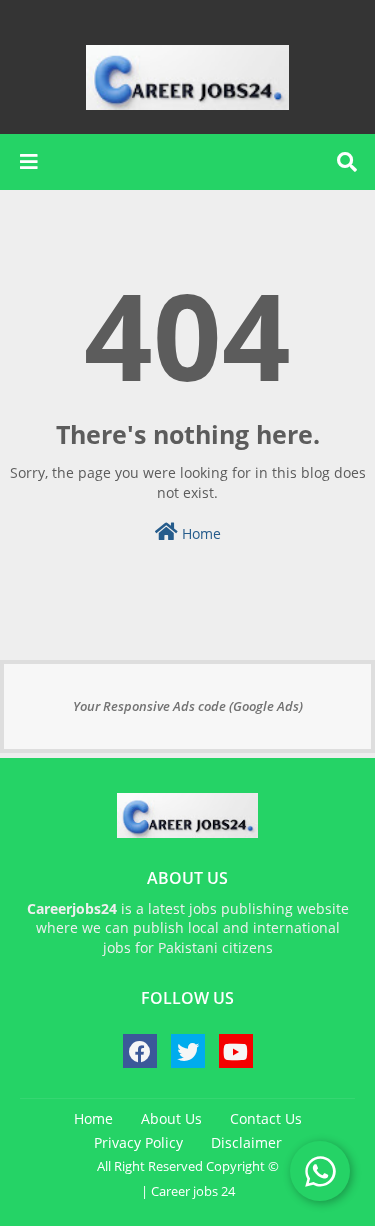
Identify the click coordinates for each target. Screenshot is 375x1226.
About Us (171, 1118)
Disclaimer (246, 1142)
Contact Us (266, 1118)
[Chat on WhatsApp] (320, 1171)
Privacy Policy (138, 1142)
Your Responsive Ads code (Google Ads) (188, 706)
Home (199, 533)
